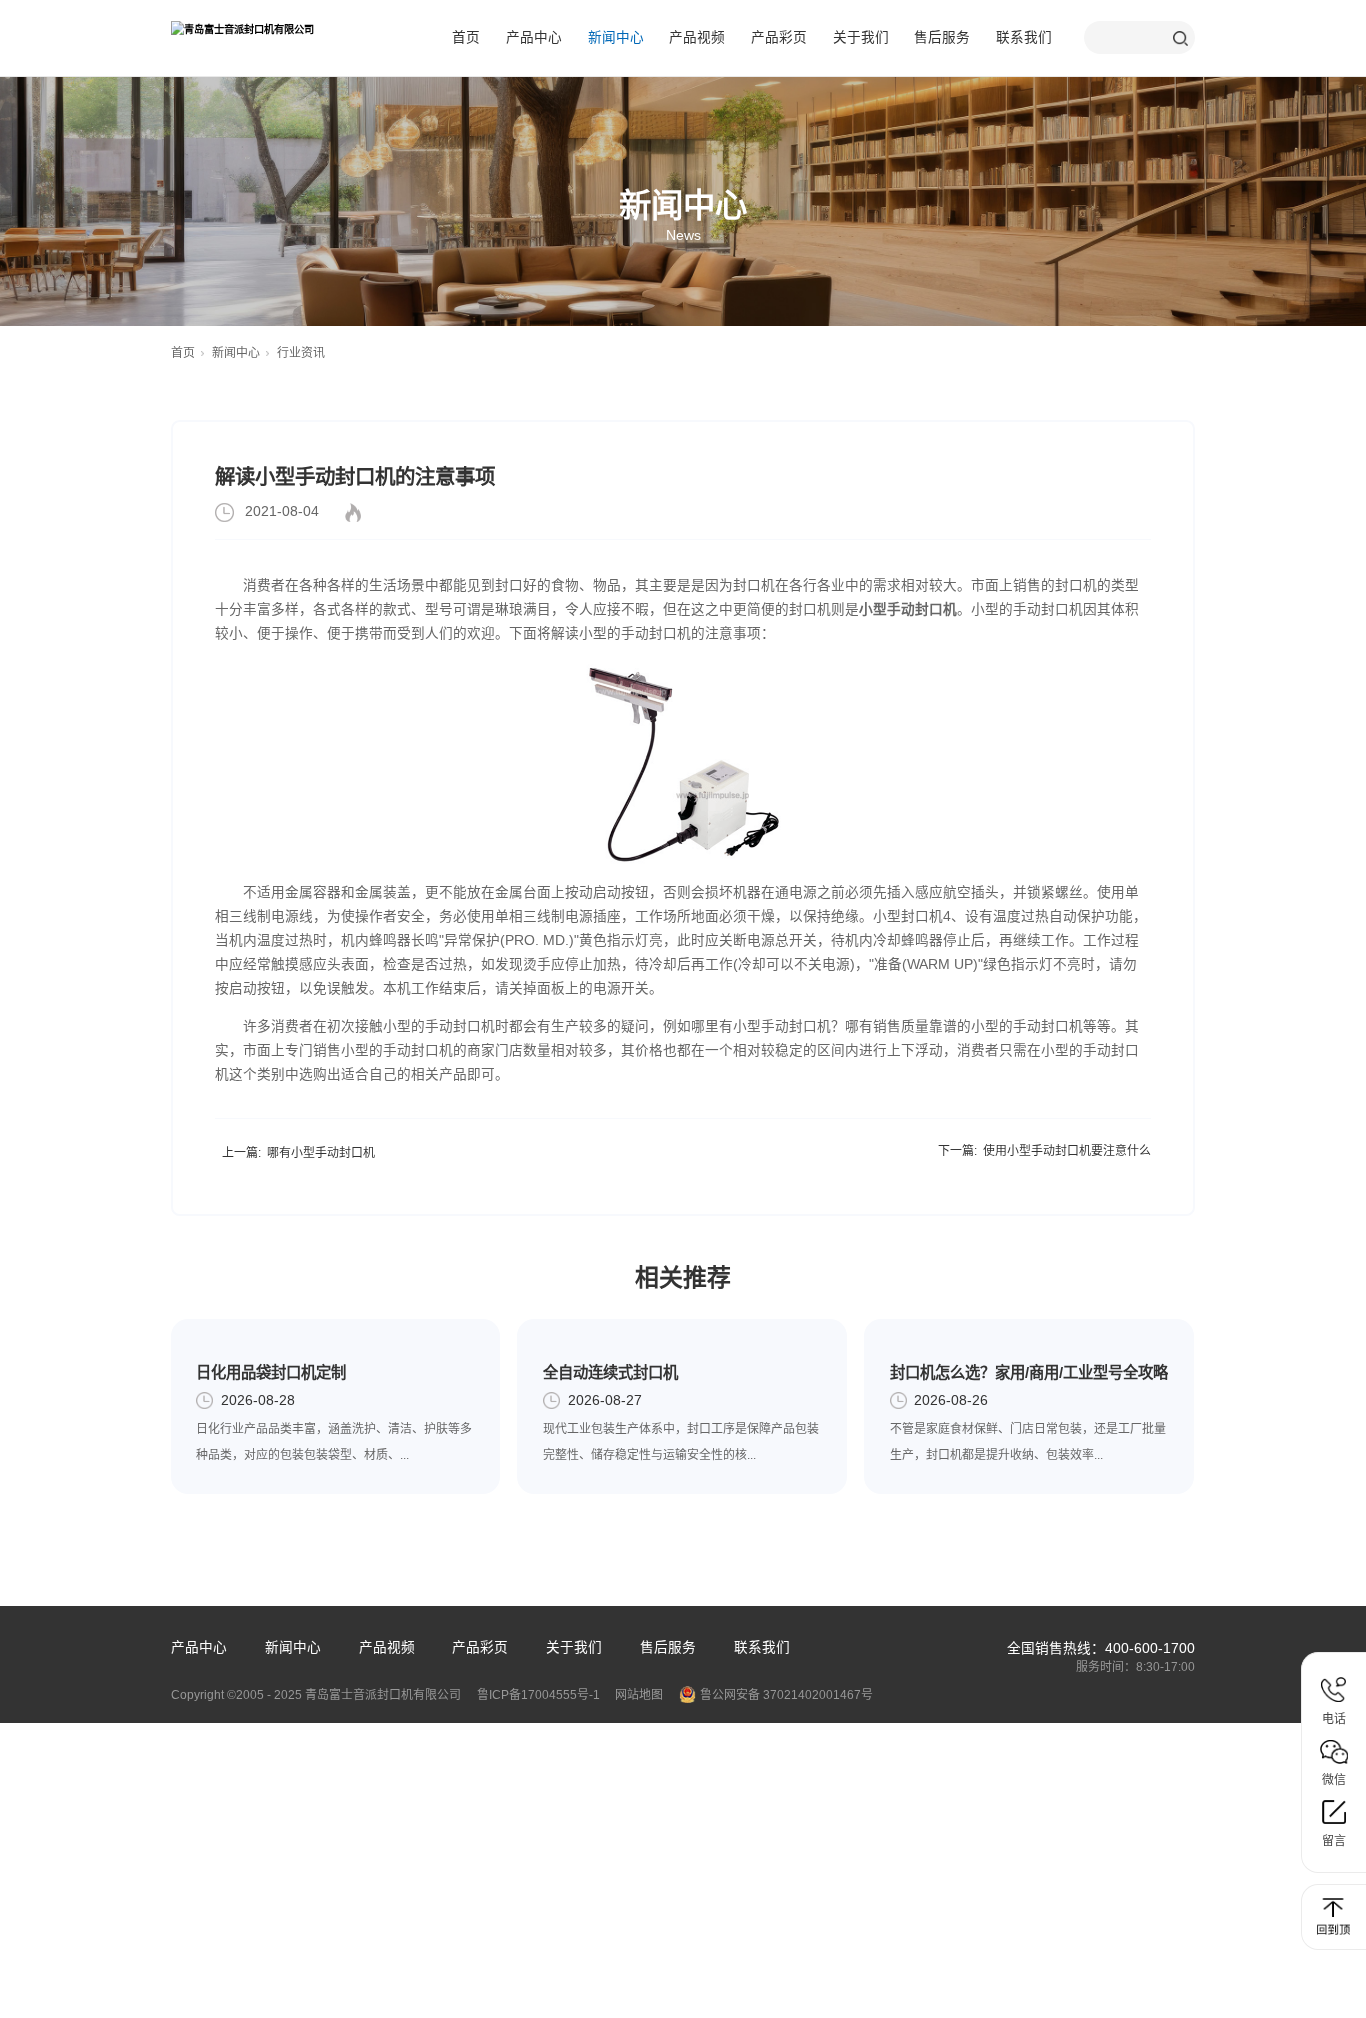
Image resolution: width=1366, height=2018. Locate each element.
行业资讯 (301, 353)
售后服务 (942, 37)
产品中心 (534, 37)
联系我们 (1024, 37)
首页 (466, 37)
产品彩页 (779, 37)
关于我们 (861, 37)
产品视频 (697, 37)
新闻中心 (616, 37)
